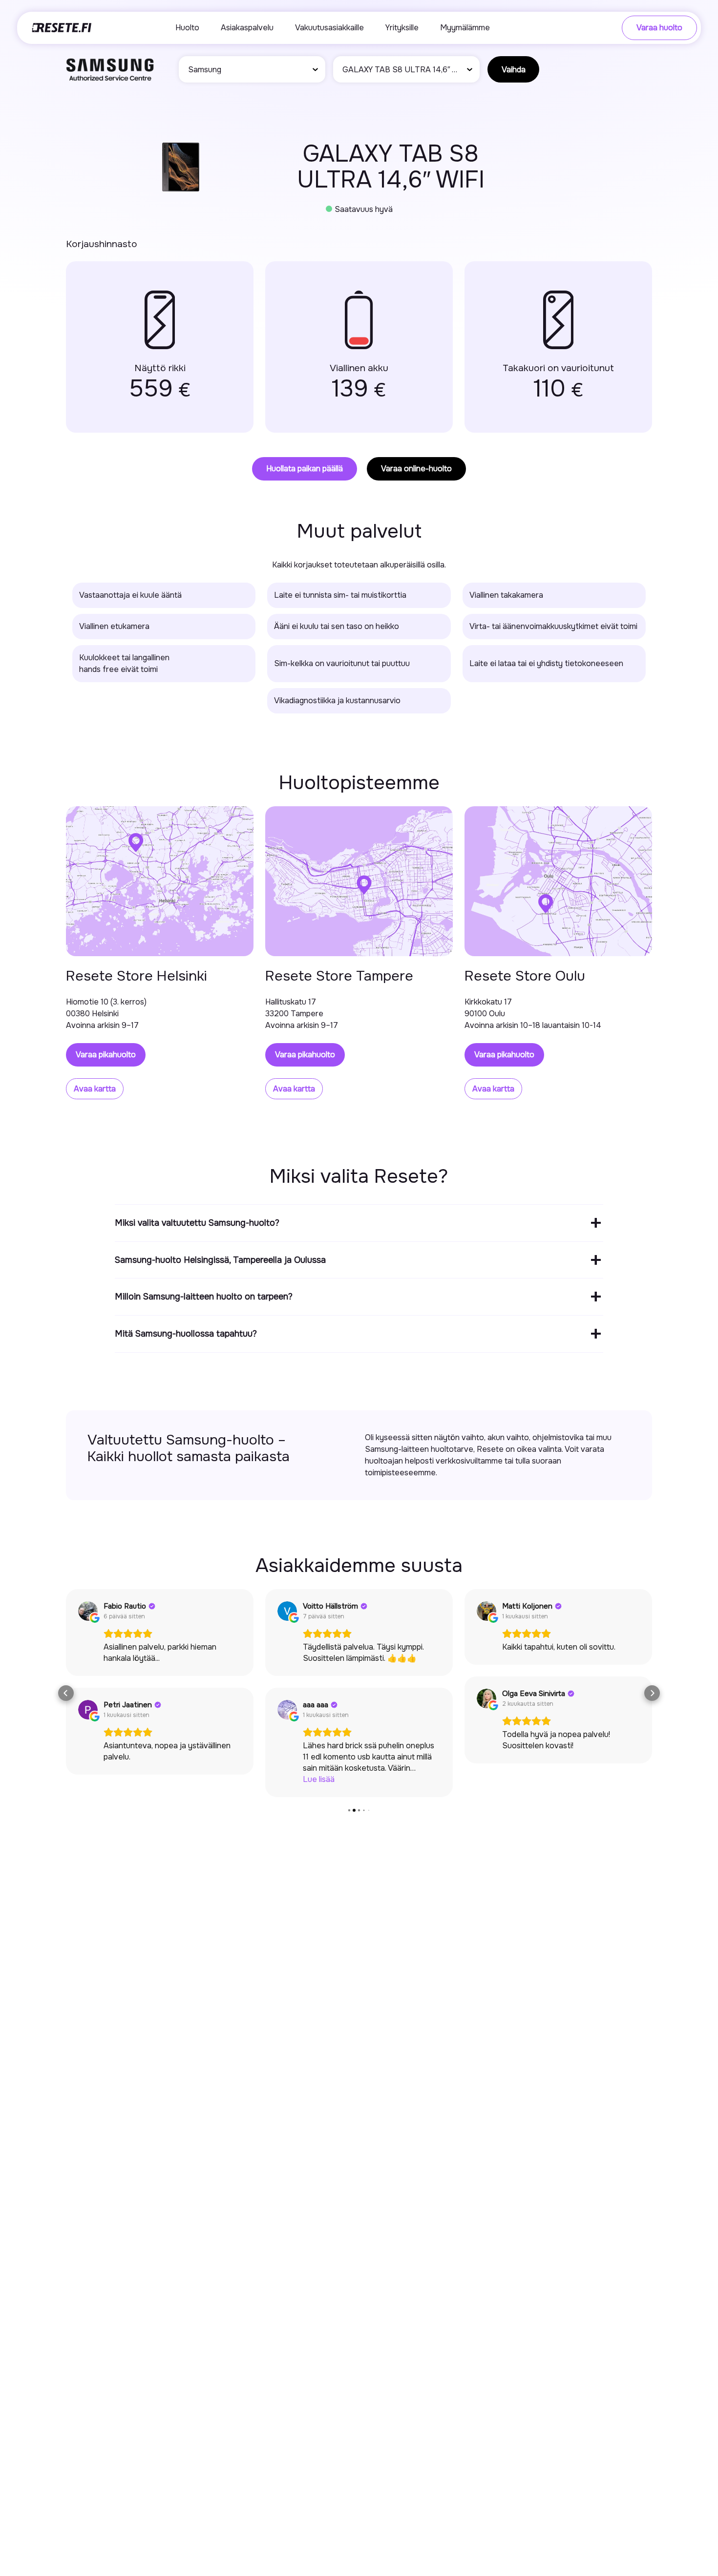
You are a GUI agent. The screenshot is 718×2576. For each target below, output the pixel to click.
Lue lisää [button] (319, 1779)
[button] (66, 1693)
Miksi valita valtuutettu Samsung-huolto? (197, 1223)
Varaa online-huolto (416, 469)
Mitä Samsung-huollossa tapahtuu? (186, 1334)
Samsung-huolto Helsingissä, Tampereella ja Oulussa (220, 1260)
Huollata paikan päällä (305, 469)
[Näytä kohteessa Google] (88, 1611)
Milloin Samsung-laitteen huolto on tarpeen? (204, 1297)
